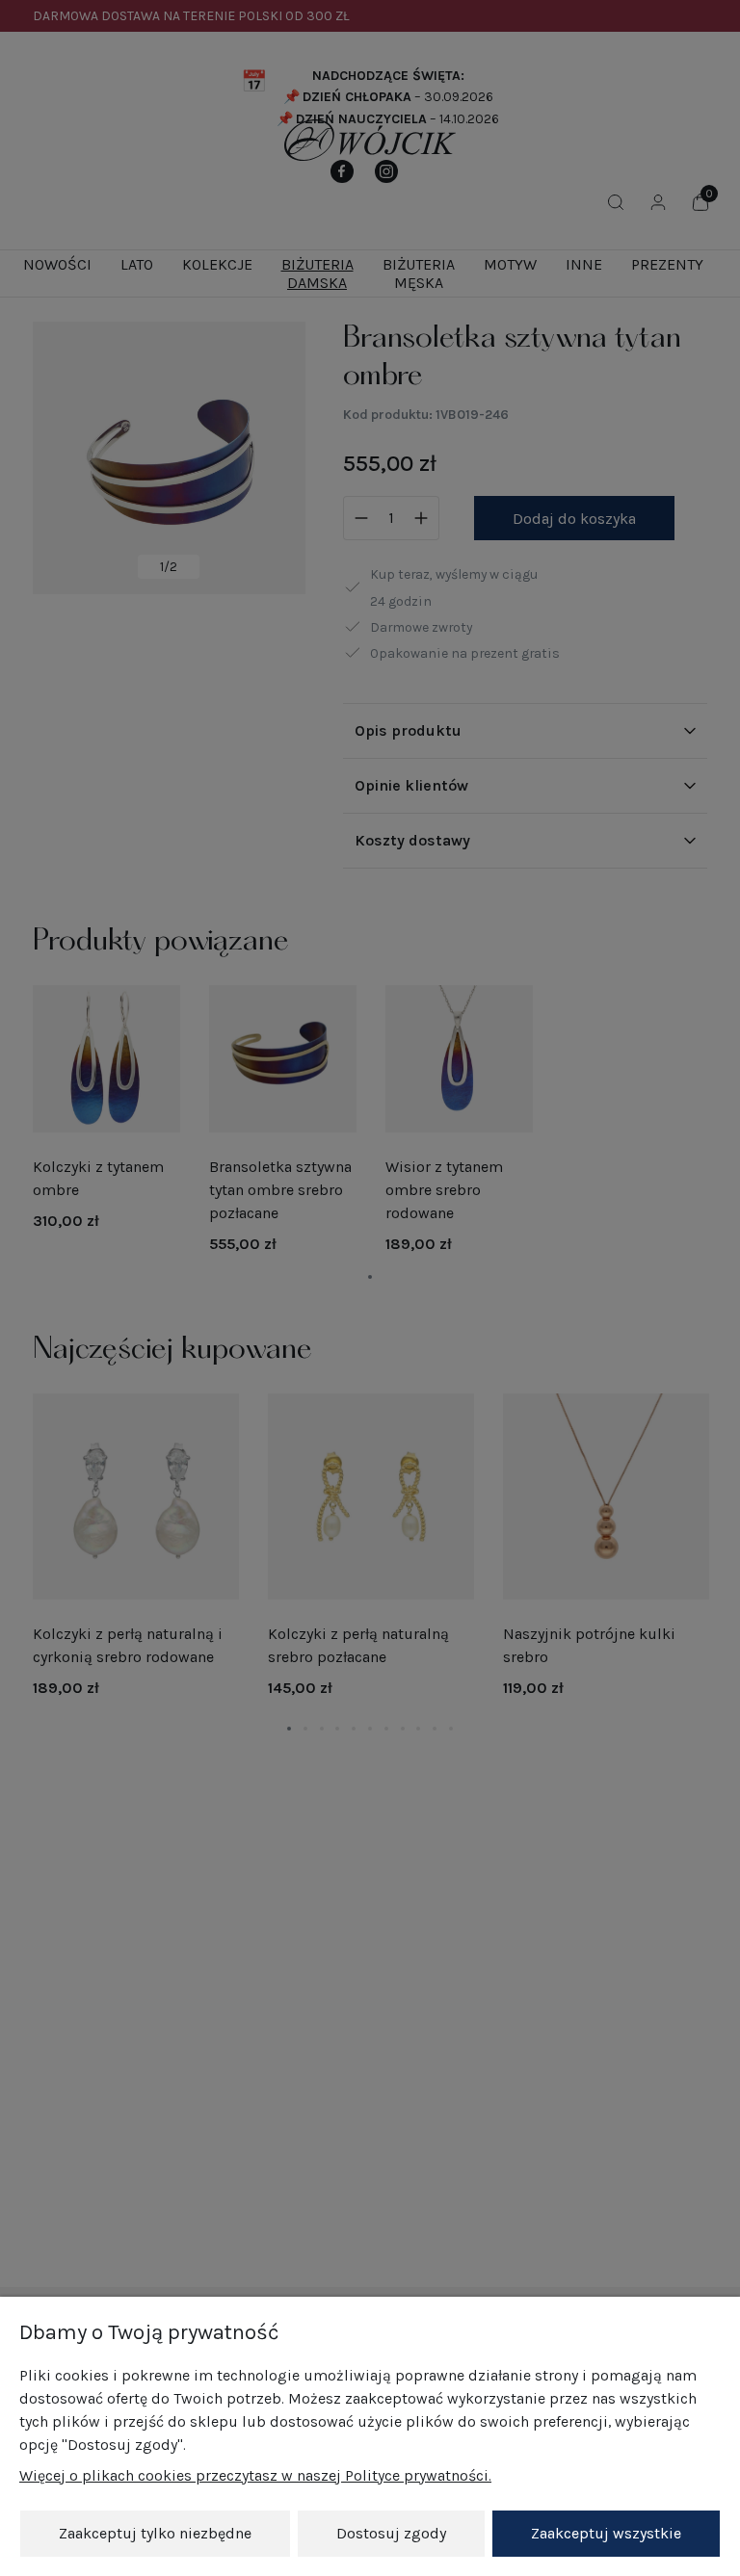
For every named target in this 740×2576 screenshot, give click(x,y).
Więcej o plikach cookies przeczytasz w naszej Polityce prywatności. (255, 2475)
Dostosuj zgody (391, 2533)
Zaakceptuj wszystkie (606, 2533)
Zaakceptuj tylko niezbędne (155, 2533)
